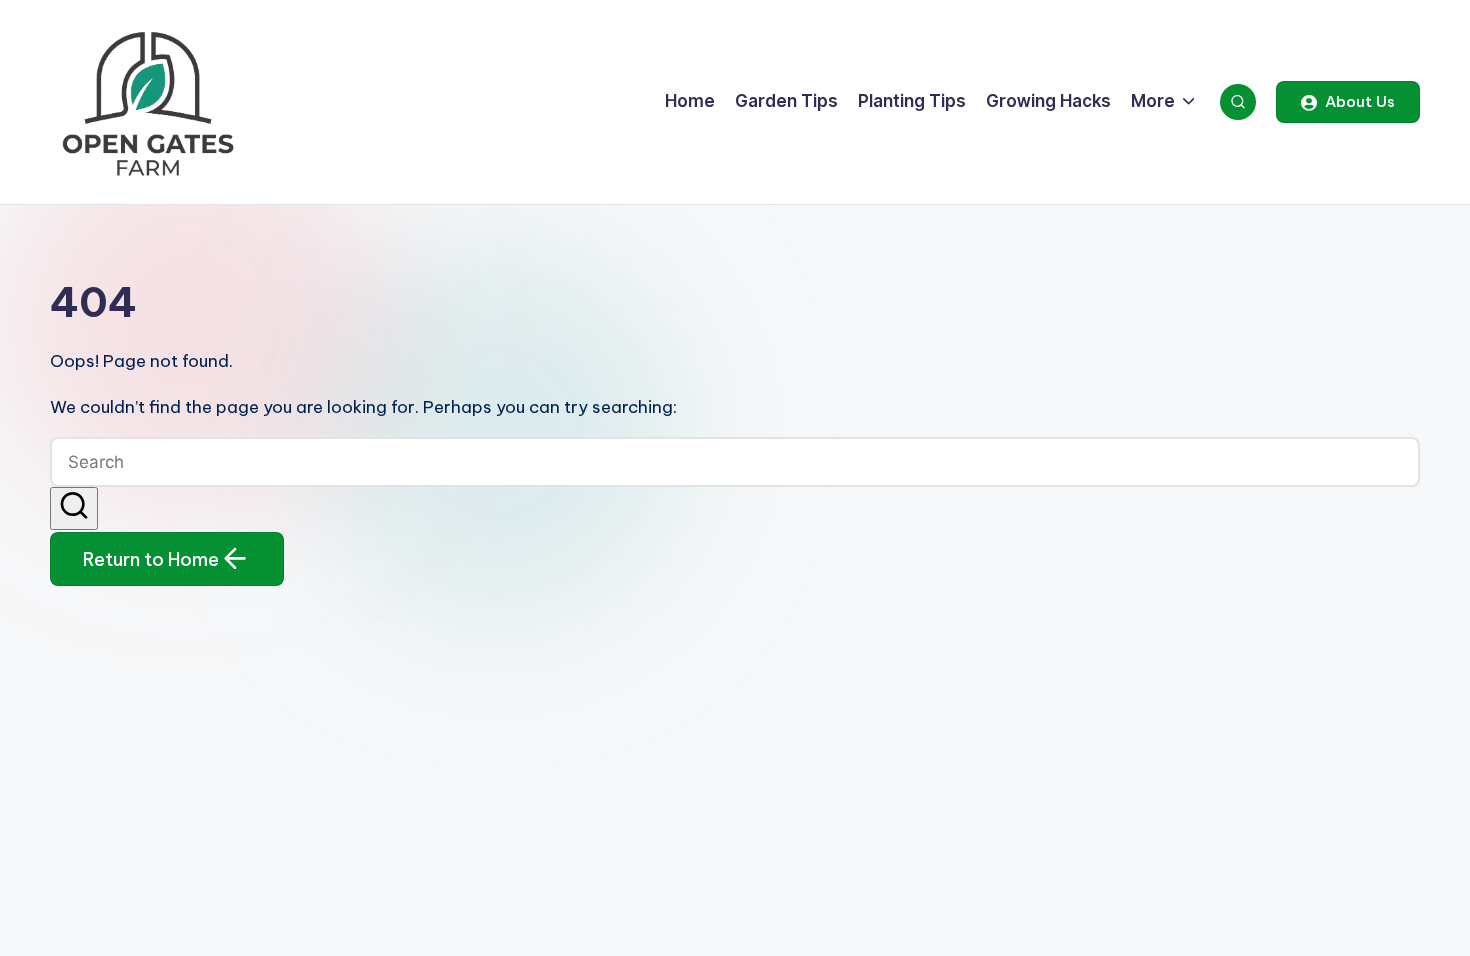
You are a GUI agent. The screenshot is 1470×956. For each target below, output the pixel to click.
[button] (1348, 102)
